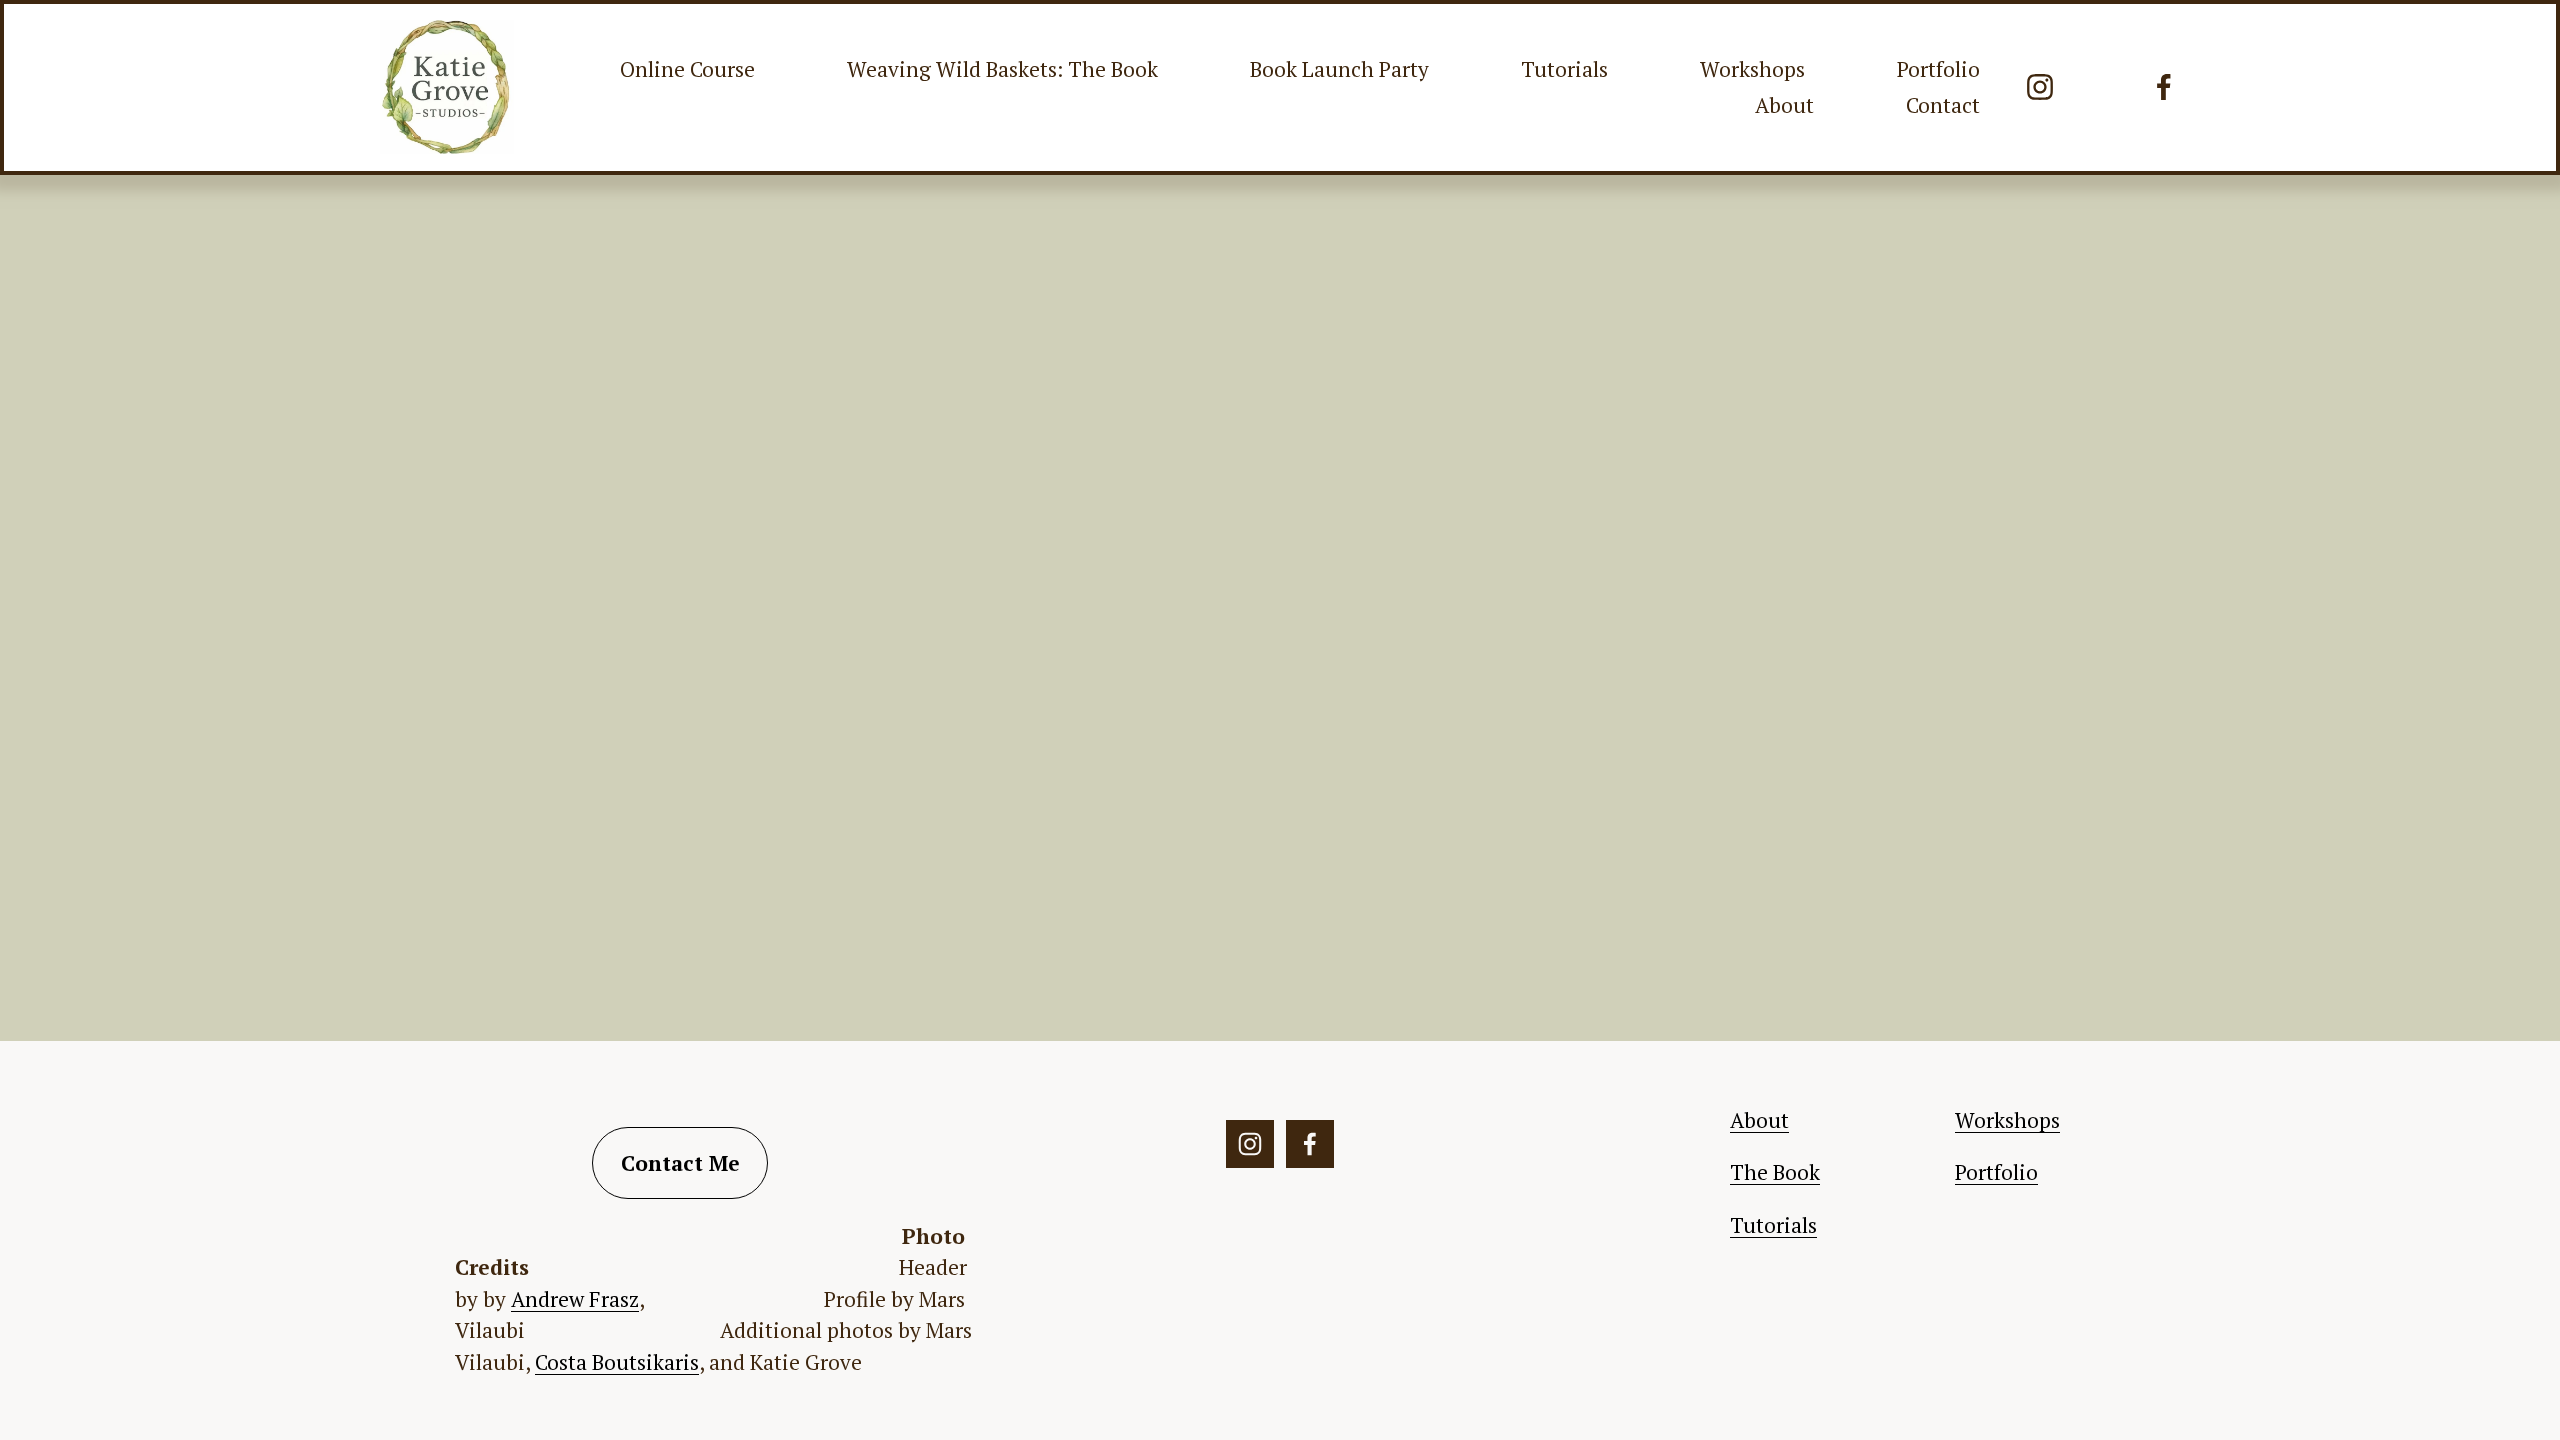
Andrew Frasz (575, 1299)
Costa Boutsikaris (617, 1362)
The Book (1775, 1172)
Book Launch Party (1339, 69)
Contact (1943, 105)
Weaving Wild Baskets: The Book (1002, 69)
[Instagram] (2040, 87)
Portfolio (1938, 69)
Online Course (687, 69)
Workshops (1752, 69)
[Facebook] (2164, 87)
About (1784, 105)
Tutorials (1564, 69)
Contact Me (680, 1163)
